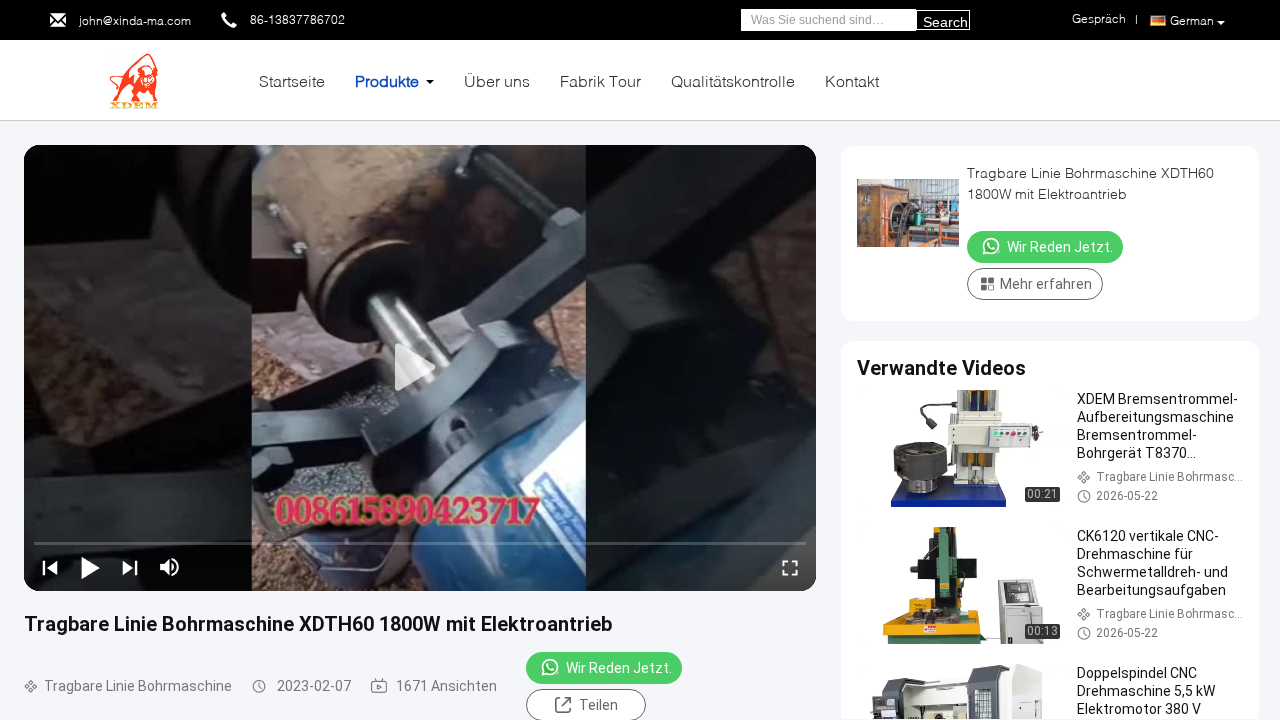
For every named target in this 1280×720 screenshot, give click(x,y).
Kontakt (852, 80)
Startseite (292, 80)
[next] (130, 567)
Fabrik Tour (600, 80)
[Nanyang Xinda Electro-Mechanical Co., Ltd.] (134, 78)
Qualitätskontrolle (733, 80)
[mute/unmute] (170, 567)
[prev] (50, 567)
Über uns (497, 80)
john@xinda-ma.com (135, 20)
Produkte (387, 80)
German (1192, 20)
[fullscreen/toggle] (790, 567)
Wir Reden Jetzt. (619, 668)
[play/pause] (90, 567)
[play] (420, 368)
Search (945, 22)
